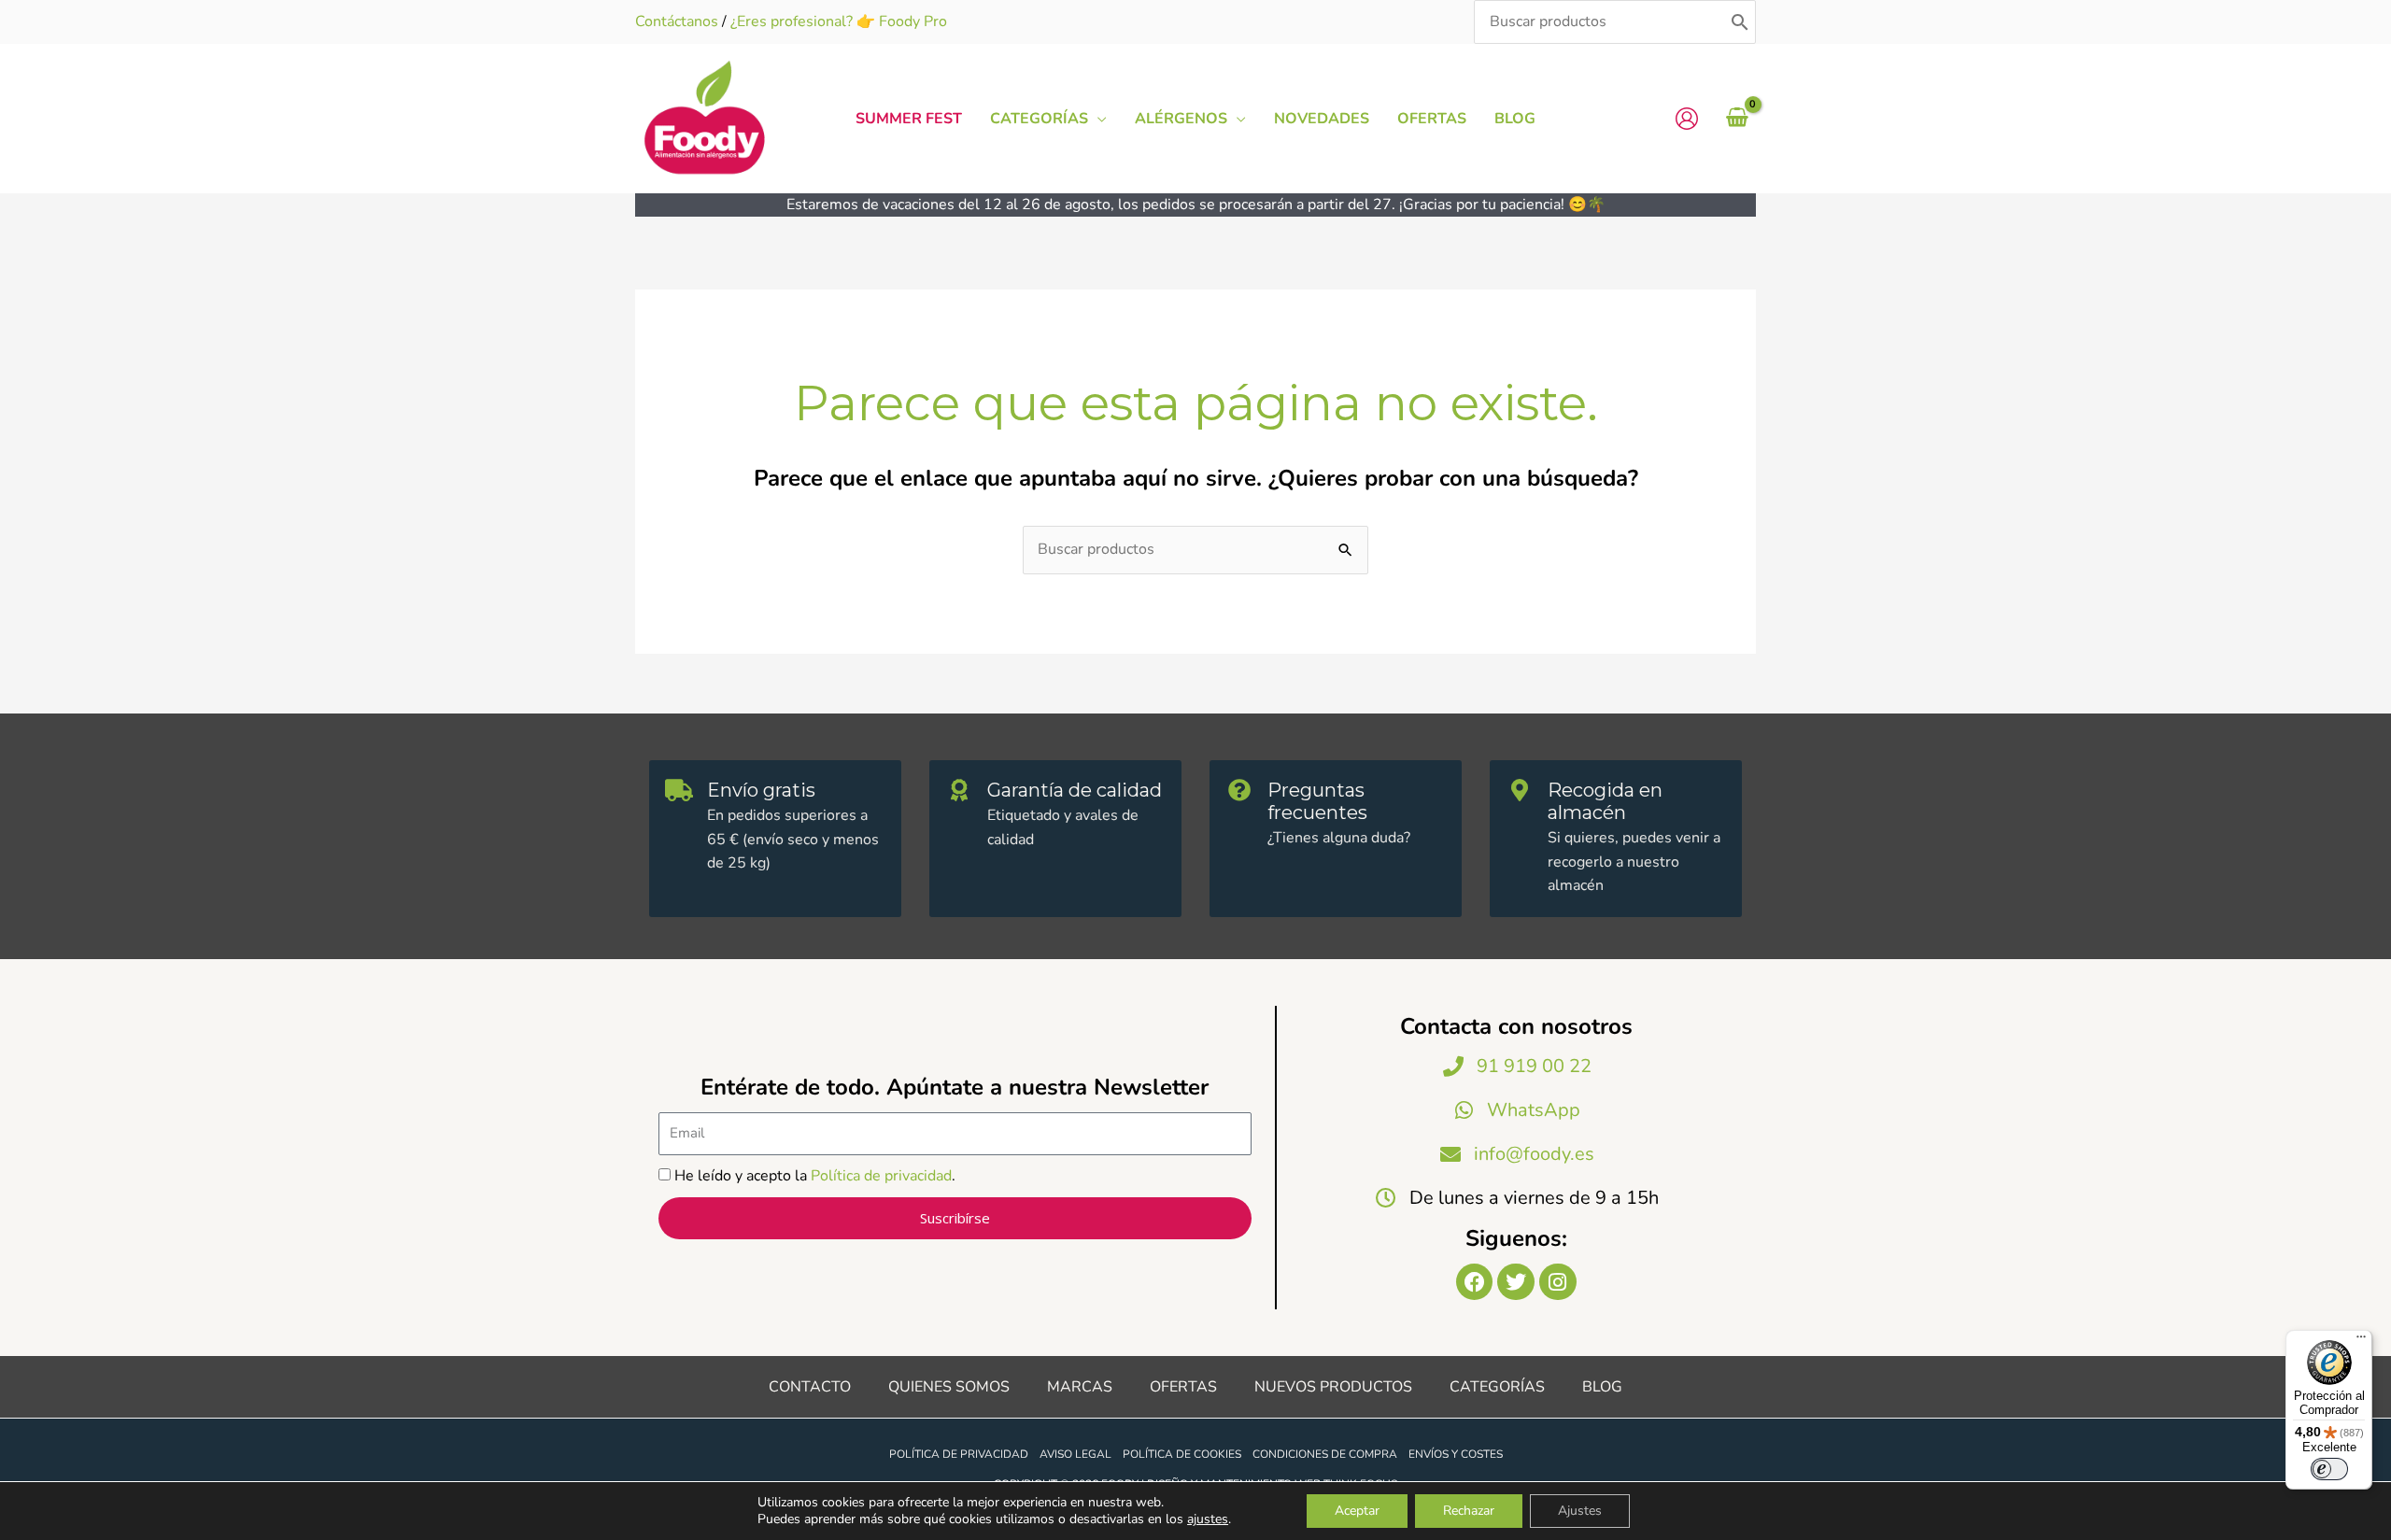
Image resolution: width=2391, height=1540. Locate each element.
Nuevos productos (1333, 1387)
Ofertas (1183, 1387)
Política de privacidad (881, 1176)
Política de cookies (1182, 1454)
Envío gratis (761, 790)
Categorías (1497, 1387)
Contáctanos (677, 21)
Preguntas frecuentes (1317, 801)
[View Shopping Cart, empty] (1737, 119)
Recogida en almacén (1605, 801)
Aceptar (1357, 1511)
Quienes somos (949, 1387)
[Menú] (2361, 1341)
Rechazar (1469, 1511)
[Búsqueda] (1740, 22)
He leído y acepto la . (815, 1176)
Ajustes (1580, 1511)
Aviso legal (1075, 1454)
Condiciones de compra (1325, 1454)
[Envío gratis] (679, 790)
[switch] (2329, 1469)
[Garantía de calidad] (959, 790)
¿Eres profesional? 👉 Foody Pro (839, 21)
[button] (1097, 119)
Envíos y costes (1456, 1454)
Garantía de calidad (1075, 790)
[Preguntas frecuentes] (1239, 790)
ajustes (1208, 1519)
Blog (1602, 1387)
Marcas (1080, 1387)
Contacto (810, 1387)
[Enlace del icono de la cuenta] (1687, 119)
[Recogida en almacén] (1520, 790)
